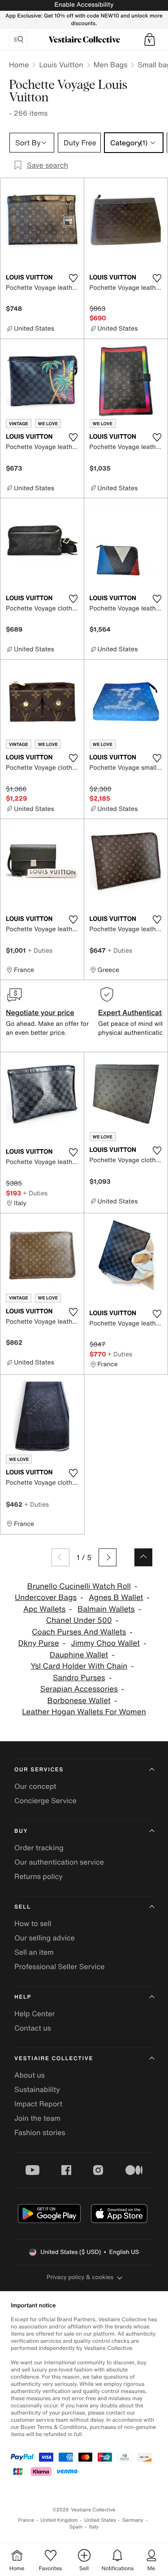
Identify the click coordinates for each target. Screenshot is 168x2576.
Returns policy (39, 1876)
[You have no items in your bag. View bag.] (150, 39)
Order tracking (39, 1848)
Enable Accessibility (84, 5)
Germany (133, 2520)
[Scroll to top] (143, 1557)
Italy (94, 2527)
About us (30, 2075)
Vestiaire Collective (54, 2059)
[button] (150, 39)
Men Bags (111, 65)
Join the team (37, 2118)
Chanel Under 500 (79, 1620)
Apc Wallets (44, 1609)
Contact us (33, 2028)
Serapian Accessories (79, 1689)
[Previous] (60, 1557)
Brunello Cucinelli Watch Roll (79, 1586)
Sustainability (37, 2089)
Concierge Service (45, 1800)
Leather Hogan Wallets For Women (84, 1712)
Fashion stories (40, 2132)
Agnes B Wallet (116, 1597)
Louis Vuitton (61, 65)
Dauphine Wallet (79, 1655)
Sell (23, 1907)
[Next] (108, 1557)
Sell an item (34, 1952)
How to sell (33, 1923)
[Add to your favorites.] (73, 278)
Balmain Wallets (106, 1609)
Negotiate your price (40, 1012)
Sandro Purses (79, 1678)
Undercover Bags (46, 1597)
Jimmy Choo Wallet (106, 1643)
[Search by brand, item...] (18, 39)
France (26, 2520)
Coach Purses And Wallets (79, 1632)
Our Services (39, 1770)
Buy (21, 1831)
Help (23, 1997)
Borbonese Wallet (79, 1701)
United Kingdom (59, 2520)
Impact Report (38, 2104)
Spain (76, 2527)
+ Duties (40, 950)
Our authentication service (59, 1862)
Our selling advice (45, 1938)
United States (100, 2520)
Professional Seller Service (59, 1966)
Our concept (35, 1786)
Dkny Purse (38, 1643)
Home (19, 65)
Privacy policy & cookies (80, 2277)
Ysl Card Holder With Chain (79, 1666)
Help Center (34, 2014)
